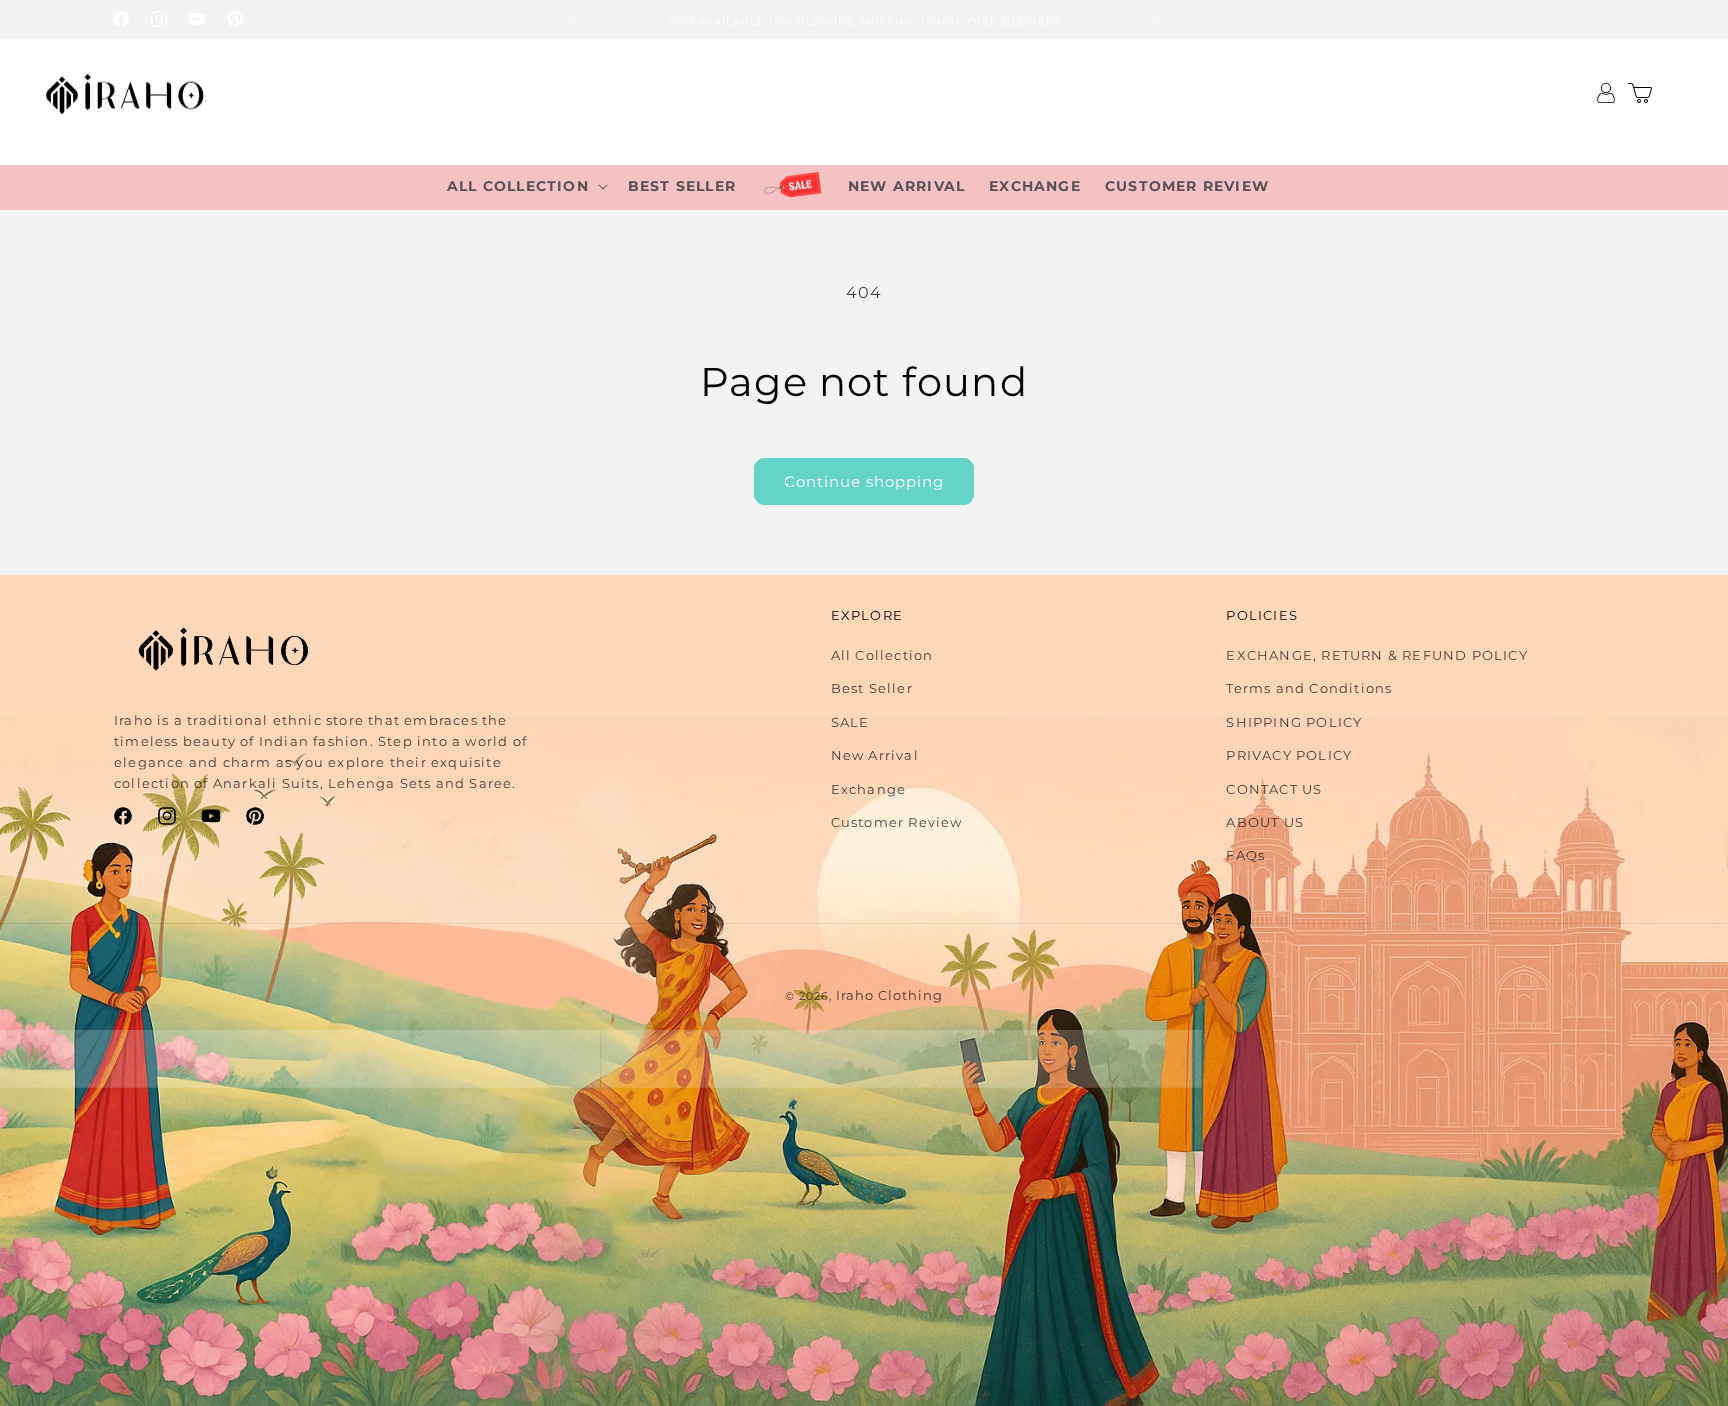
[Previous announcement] (571, 19)
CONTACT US (1274, 789)
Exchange (869, 789)
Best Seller (872, 688)
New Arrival (875, 755)
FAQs (1245, 855)
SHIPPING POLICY (1294, 722)
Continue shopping (864, 481)
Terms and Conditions (1309, 688)
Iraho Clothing (889, 995)
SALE (850, 722)
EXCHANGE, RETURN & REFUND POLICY (1376, 655)
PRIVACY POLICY (1289, 755)
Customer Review (897, 822)
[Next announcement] (1157, 19)
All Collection (882, 655)
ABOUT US (1265, 822)
